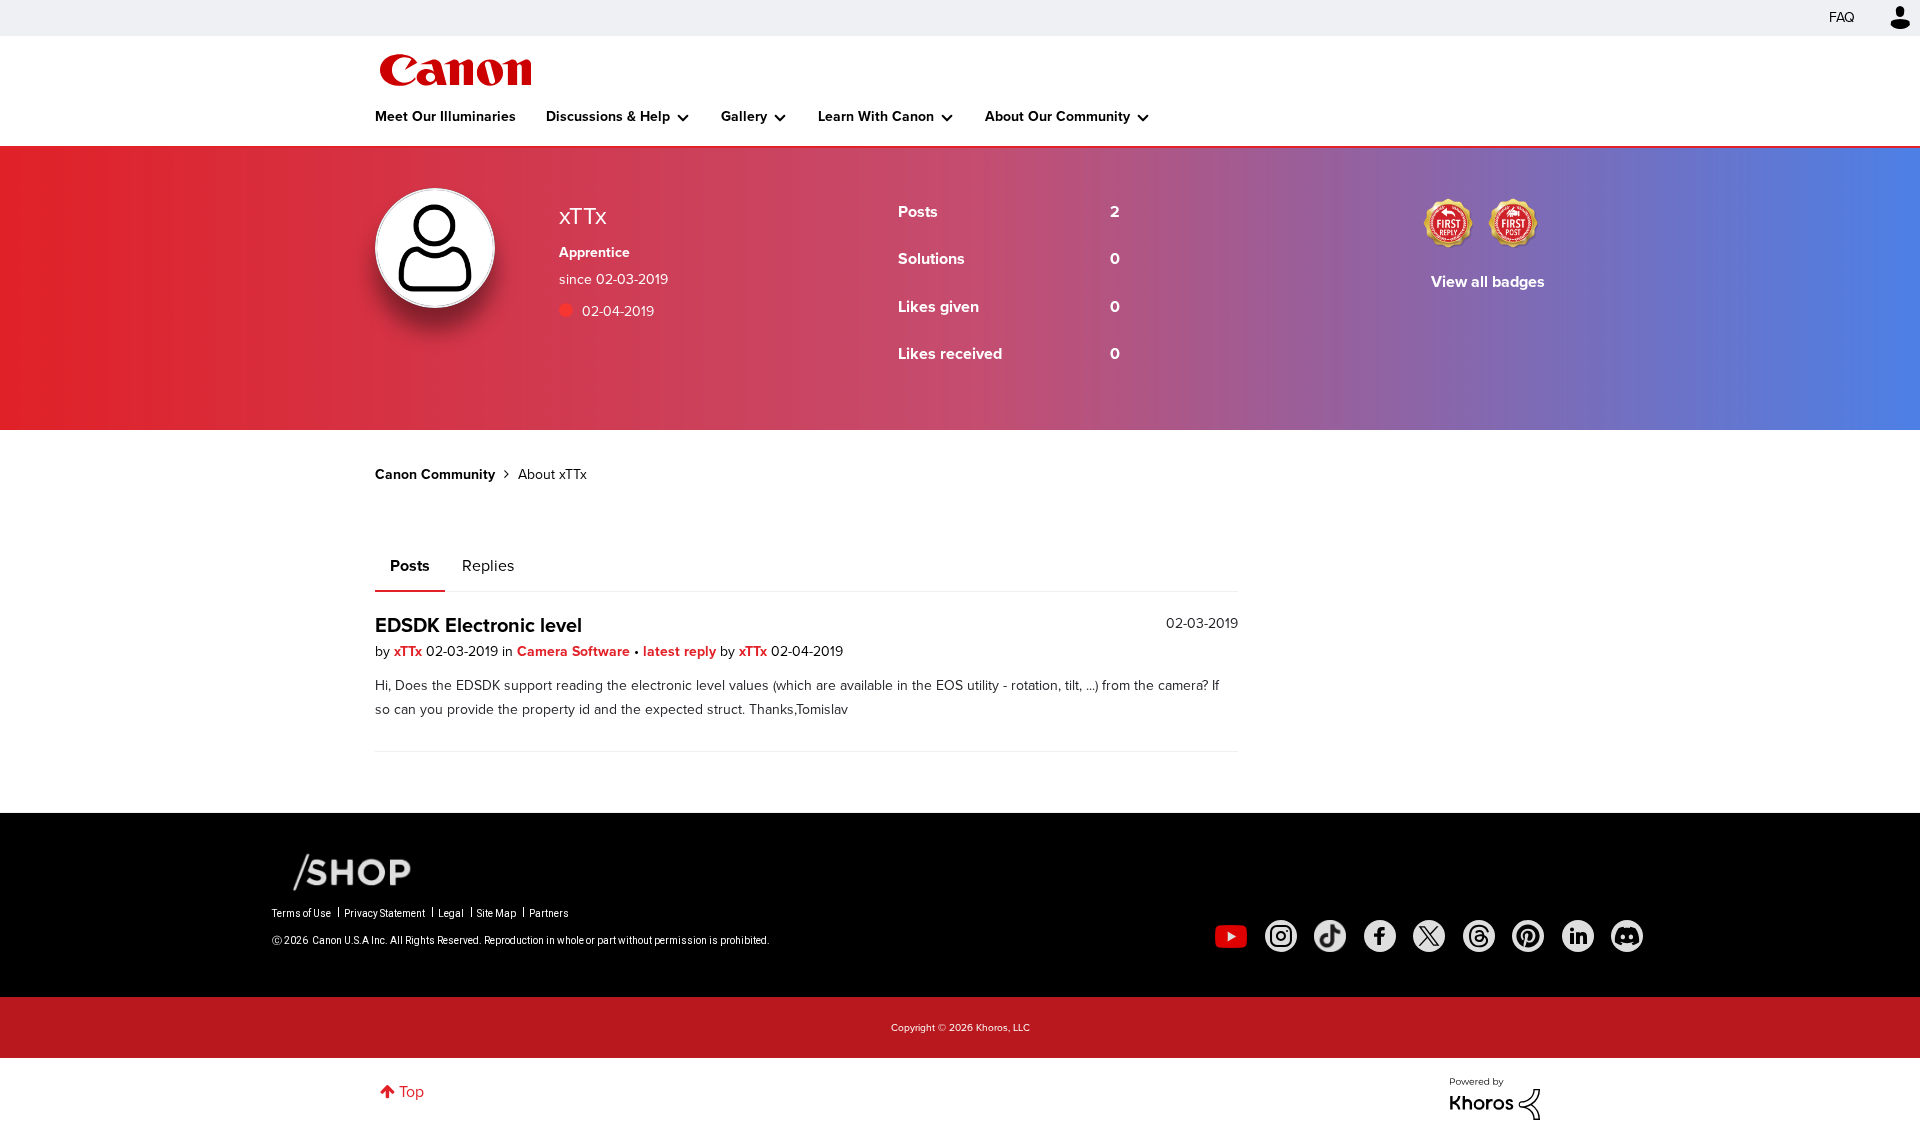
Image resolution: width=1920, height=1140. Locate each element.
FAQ (1842, 17)
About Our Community (1057, 116)
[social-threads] (1479, 936)
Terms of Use (301, 913)
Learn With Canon (876, 116)
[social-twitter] (1429, 936)
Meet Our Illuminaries (445, 116)
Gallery (744, 116)
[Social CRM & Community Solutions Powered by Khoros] (1495, 1097)
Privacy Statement (384, 913)
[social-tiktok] (1330, 936)
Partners (549, 913)
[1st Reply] (1448, 223)
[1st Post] (1513, 223)
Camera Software (575, 651)
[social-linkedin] (1578, 936)
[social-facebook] (1380, 936)
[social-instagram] (1281, 936)
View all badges (1488, 281)
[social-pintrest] (1528, 936)
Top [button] (411, 1091)
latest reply (681, 651)
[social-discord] (1627, 936)
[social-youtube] (1231, 936)
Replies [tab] (488, 565)
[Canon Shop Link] (342, 871)
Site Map (496, 913)
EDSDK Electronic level (478, 625)
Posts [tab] (410, 565)
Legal (451, 913)
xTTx (410, 651)
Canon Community (455, 70)
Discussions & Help (608, 116)
